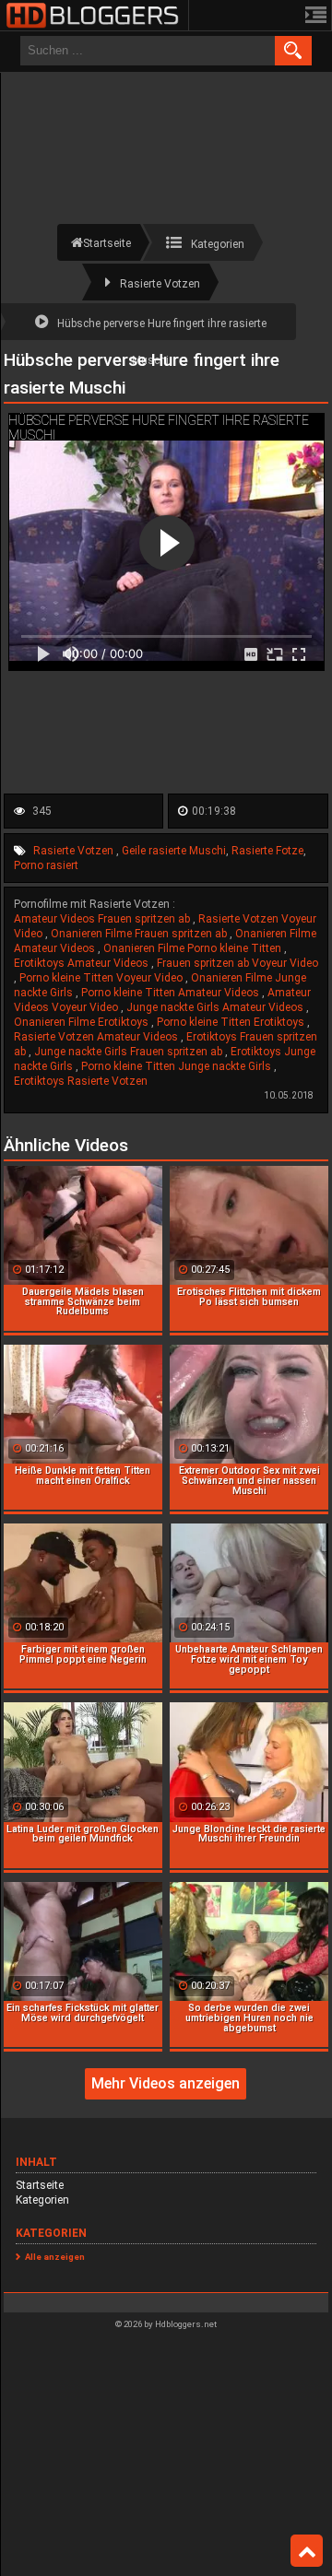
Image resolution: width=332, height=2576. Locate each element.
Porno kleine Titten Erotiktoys (232, 1022)
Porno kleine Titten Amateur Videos (172, 993)
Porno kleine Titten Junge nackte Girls (178, 1066)
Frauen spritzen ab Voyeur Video (237, 963)
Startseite (40, 2185)
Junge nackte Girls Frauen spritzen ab (130, 1052)
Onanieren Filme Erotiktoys (83, 1022)
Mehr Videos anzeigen (166, 2083)
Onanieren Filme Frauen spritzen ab (140, 934)
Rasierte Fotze (267, 851)
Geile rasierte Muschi (174, 851)
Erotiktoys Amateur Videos (83, 963)
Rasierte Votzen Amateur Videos (97, 1037)
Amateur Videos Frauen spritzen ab (103, 919)
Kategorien (42, 2200)
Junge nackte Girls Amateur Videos (216, 1007)
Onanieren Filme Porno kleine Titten (194, 948)
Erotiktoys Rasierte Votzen (81, 1081)
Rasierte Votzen (75, 851)
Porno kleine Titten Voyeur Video (102, 978)
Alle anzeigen (55, 2257)
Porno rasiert (46, 865)
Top (307, 2551)
